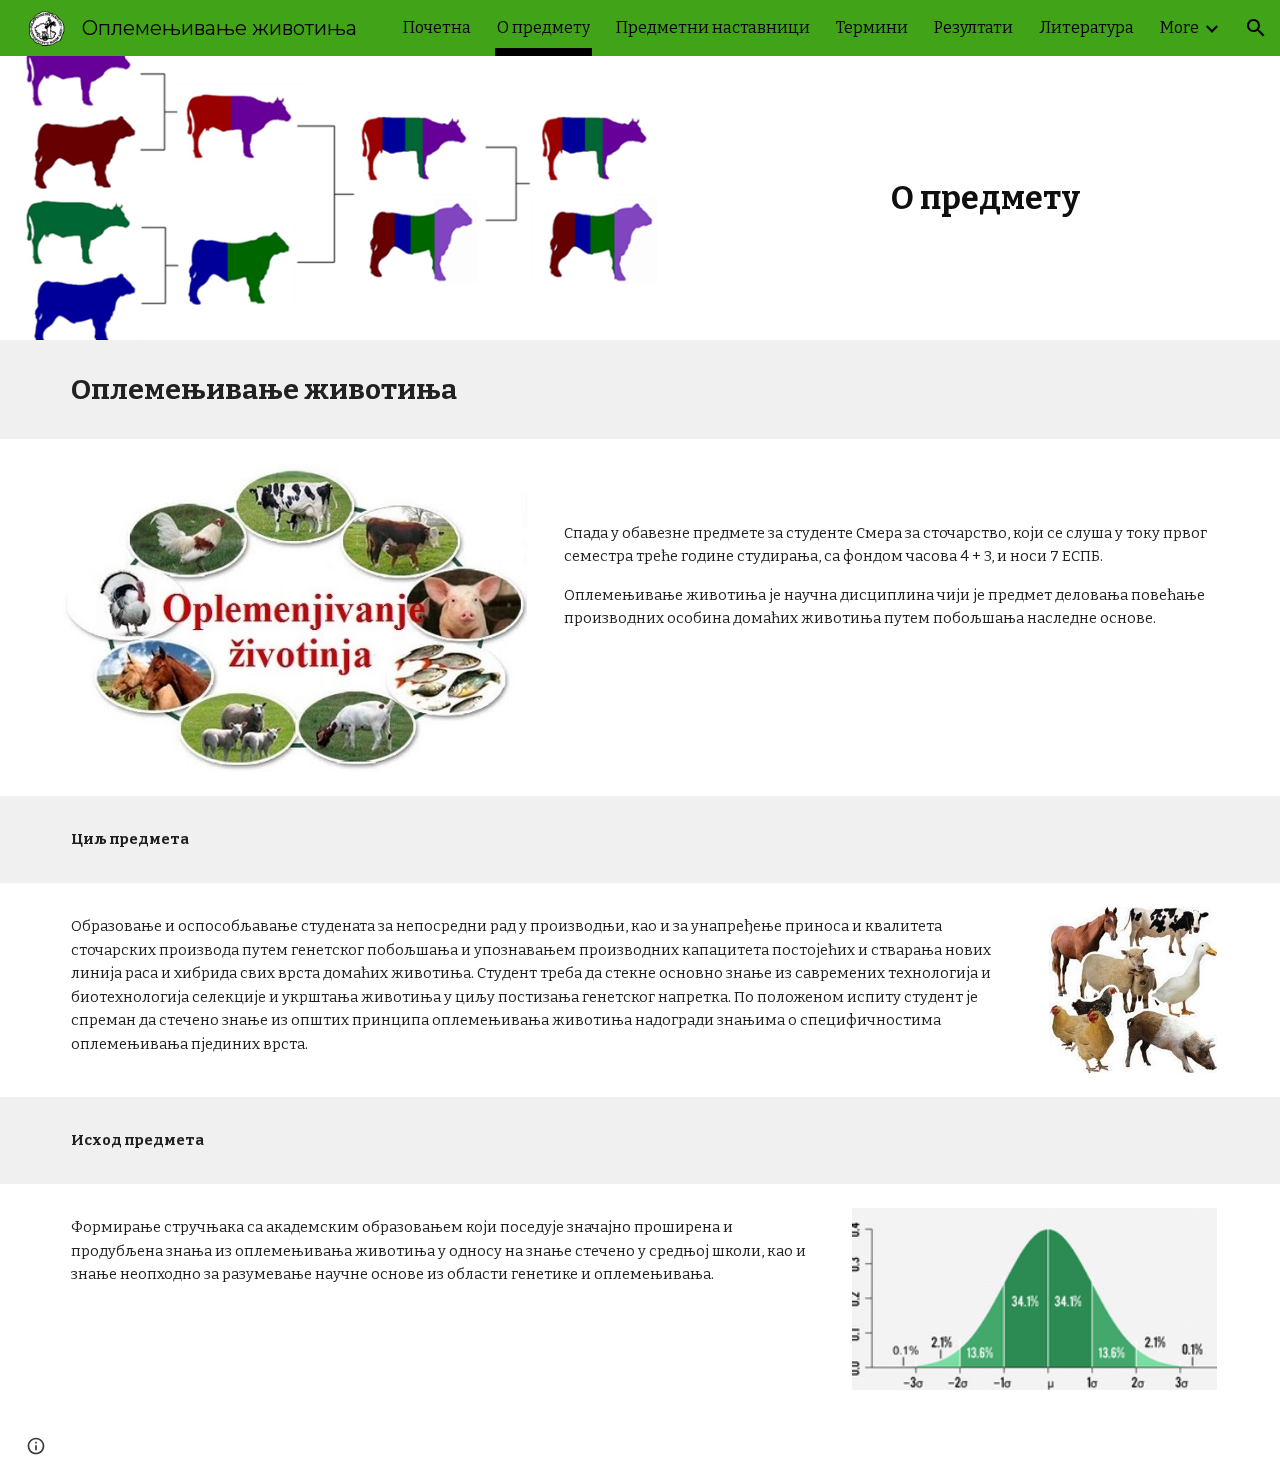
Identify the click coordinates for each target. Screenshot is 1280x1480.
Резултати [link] (973, 27)
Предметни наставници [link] (713, 27)
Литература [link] (1086, 27)
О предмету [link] (543, 27)
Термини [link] (872, 27)
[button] (1256, 28)
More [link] (1179, 27)
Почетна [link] (437, 27)
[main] (985, 198)
